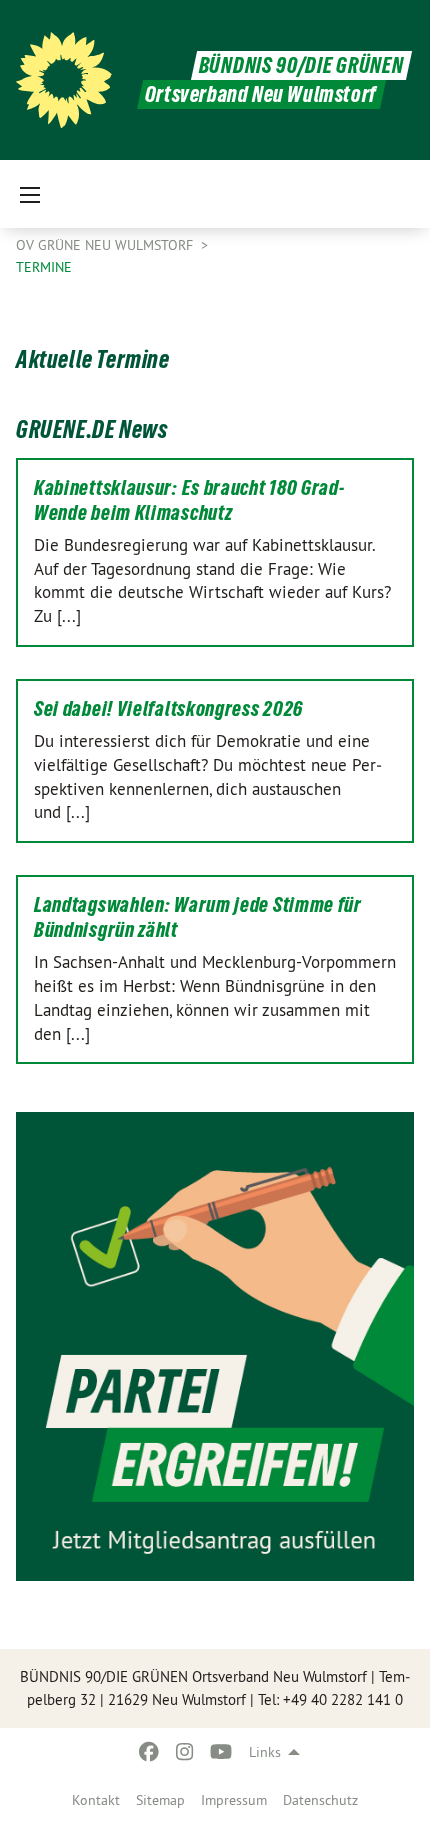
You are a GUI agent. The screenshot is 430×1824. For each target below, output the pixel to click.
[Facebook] (148, 1752)
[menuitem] (96, 1800)
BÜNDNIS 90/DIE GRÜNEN (301, 65)
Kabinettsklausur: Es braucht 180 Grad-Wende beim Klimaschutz (189, 500)
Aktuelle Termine (93, 359)
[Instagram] (185, 1752)
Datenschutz (320, 1800)
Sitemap (160, 1800)
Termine (44, 267)
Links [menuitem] (265, 1752)
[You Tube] (221, 1752)
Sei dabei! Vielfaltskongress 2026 (168, 709)
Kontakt (96, 1800)
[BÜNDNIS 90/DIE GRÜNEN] (64, 80)
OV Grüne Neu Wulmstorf (106, 245)
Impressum (234, 1800)
